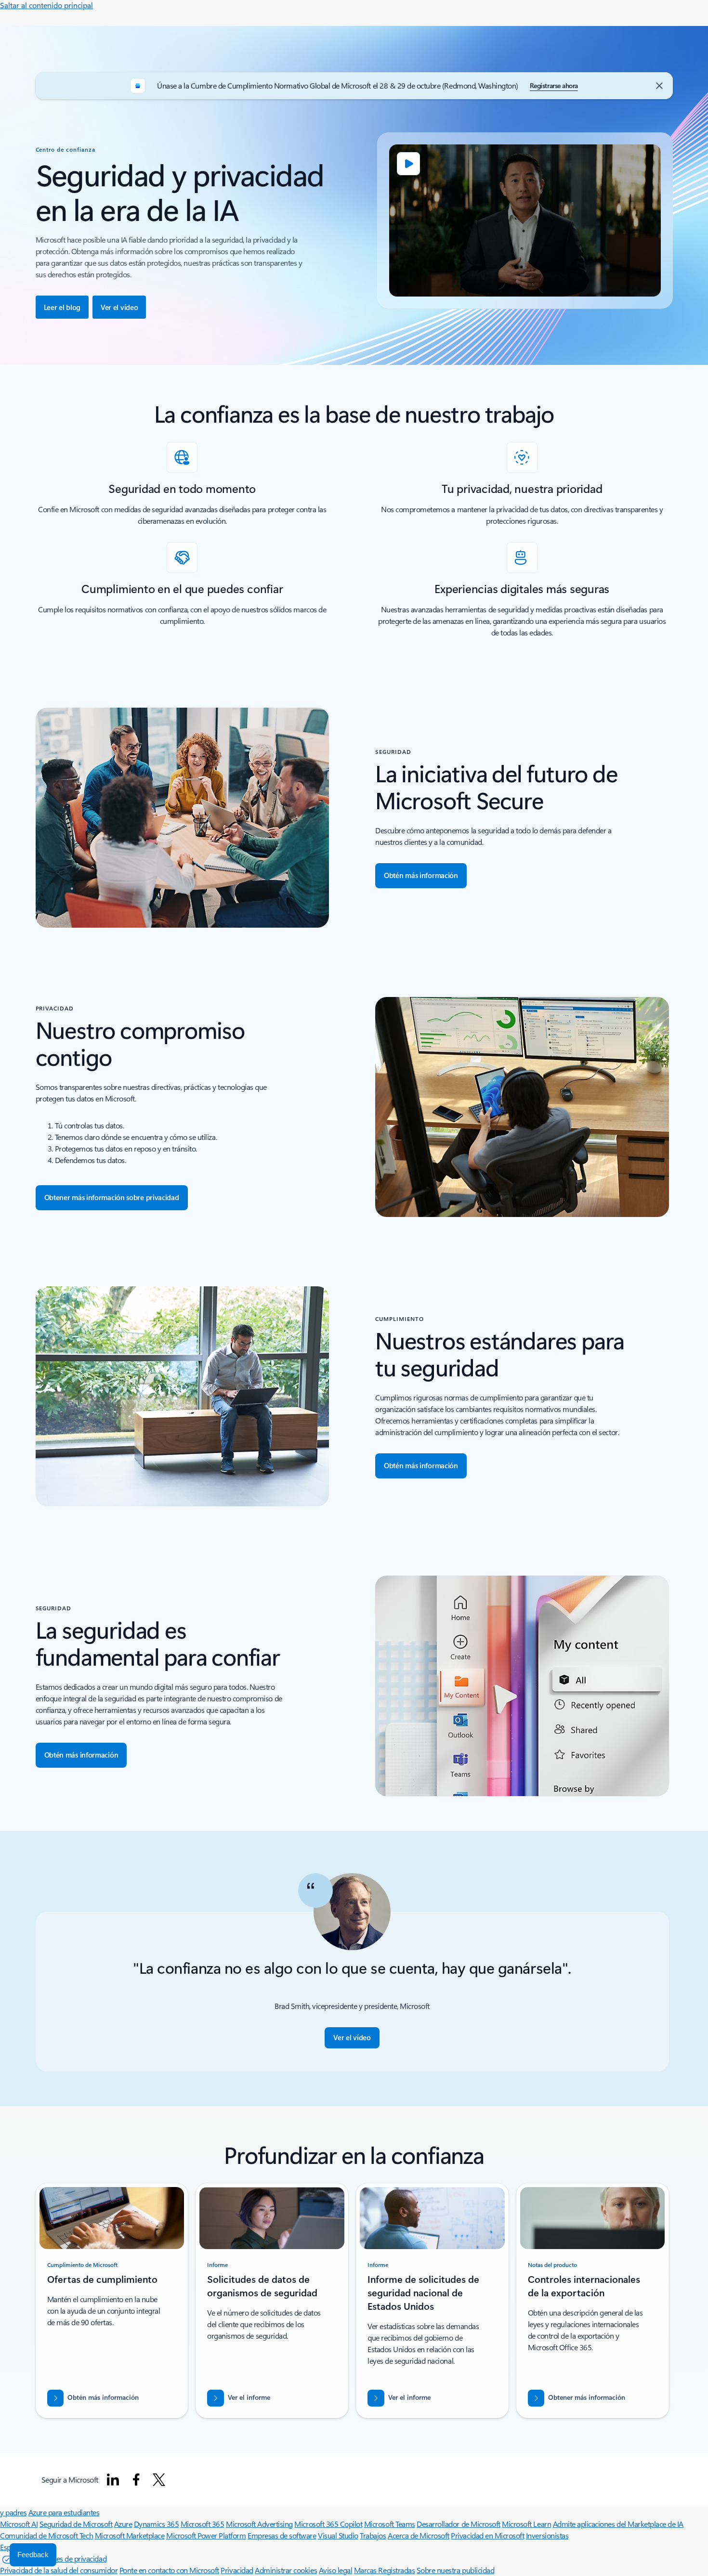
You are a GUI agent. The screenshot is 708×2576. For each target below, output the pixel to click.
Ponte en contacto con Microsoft (169, 2570)
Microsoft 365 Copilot (328, 2524)
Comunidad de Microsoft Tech (46, 2535)
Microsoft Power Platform (206, 2535)
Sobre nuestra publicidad (455, 2570)
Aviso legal (336, 2570)
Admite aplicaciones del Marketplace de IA (618, 2524)
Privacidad (237, 2570)
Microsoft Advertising (259, 2524)
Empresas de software (282, 2535)
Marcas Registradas (384, 2570)
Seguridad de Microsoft (76, 2524)
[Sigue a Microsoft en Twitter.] (159, 2480)
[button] (352, 2038)
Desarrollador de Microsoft (459, 2524)
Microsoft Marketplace (130, 2535)
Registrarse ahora (554, 85)
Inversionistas (547, 2535)
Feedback (33, 2555)
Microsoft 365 (203, 2524)
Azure (123, 2524)
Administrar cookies (286, 2570)
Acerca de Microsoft (419, 2535)
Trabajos (373, 2535)
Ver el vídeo (119, 307)
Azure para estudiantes (64, 2512)
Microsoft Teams (390, 2524)
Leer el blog (62, 307)
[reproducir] (408, 164)
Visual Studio (338, 2535)
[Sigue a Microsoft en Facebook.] (136, 2480)
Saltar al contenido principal (46, 5)
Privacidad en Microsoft (487, 2535)
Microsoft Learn (526, 2524)
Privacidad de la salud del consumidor (59, 2570)
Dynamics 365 (156, 2524)
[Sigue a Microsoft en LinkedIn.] (113, 2480)
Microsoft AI (19, 2524)
